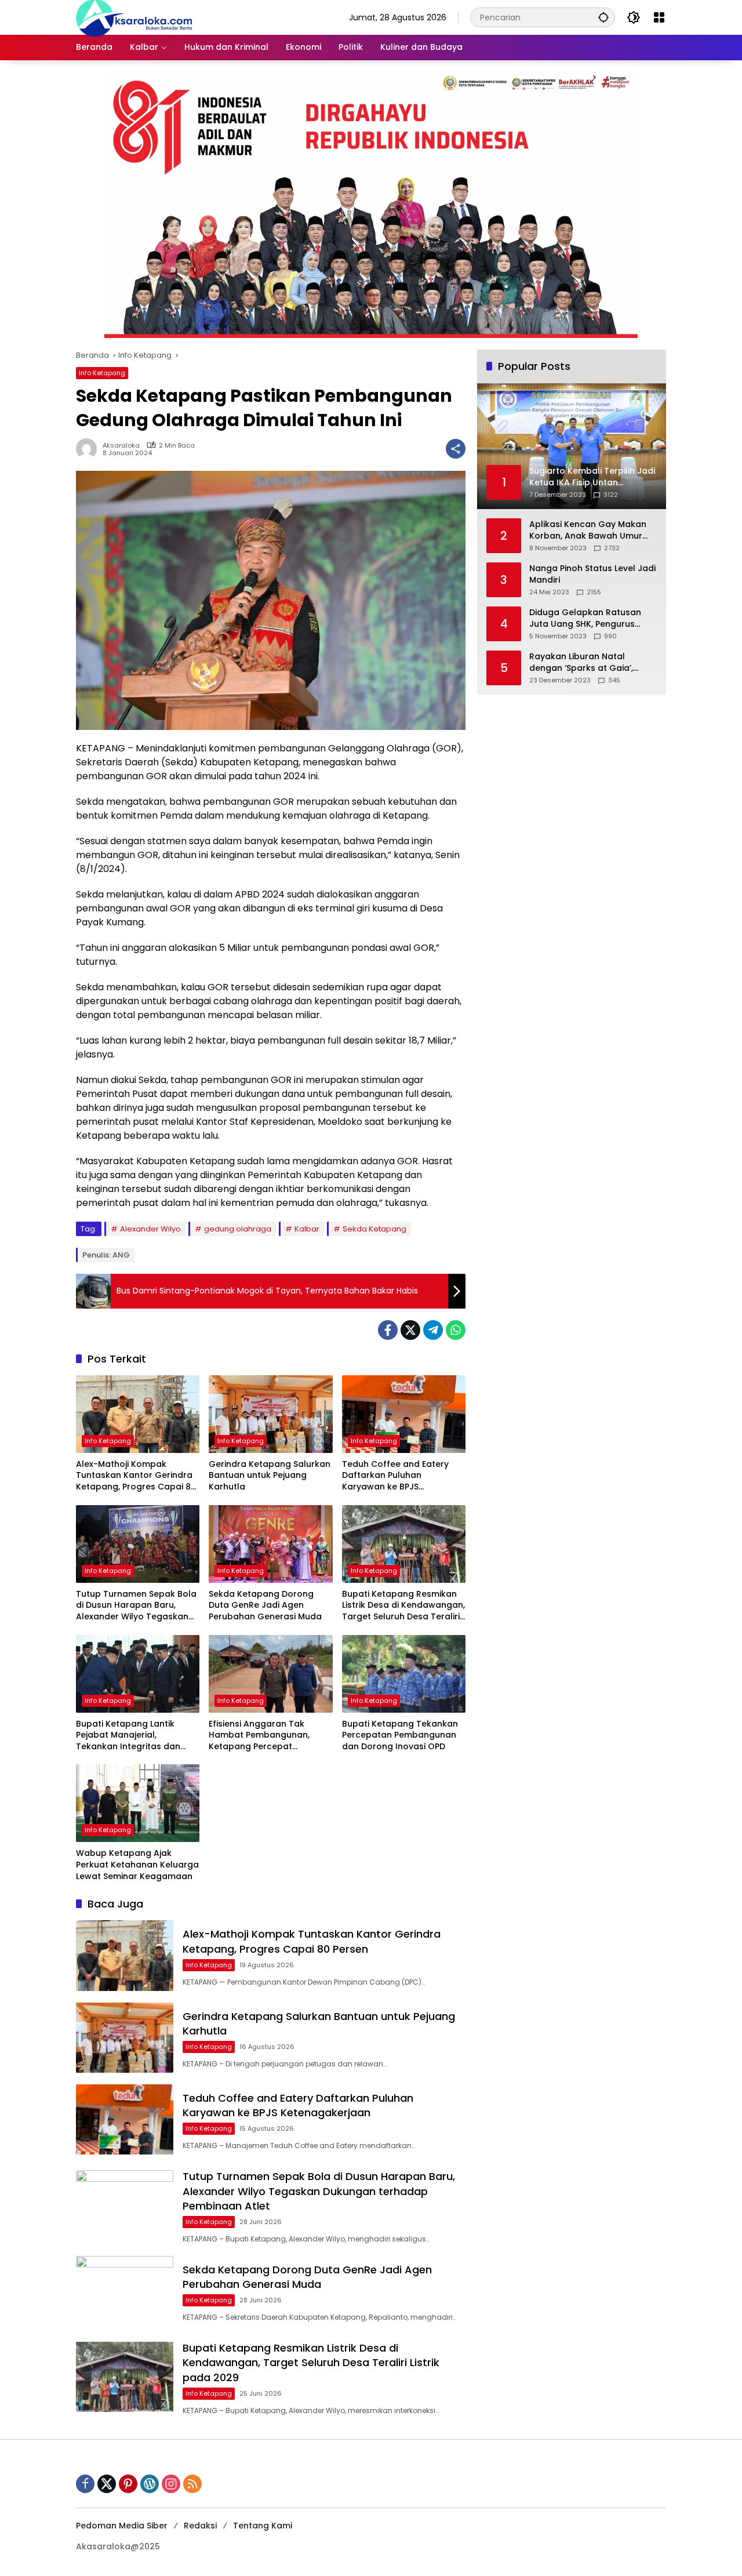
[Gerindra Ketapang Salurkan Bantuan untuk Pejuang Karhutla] (270, 1414)
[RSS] (192, 2484)
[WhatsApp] (456, 1330)
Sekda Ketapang (374, 1229)
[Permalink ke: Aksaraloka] (89, 449)
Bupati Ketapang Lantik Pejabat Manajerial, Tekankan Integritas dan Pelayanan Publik (128, 1736)
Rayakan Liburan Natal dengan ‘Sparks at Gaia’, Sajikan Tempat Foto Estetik (588, 662)
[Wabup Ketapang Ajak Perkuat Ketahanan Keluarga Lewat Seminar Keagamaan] (138, 1803)
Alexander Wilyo (150, 1229)
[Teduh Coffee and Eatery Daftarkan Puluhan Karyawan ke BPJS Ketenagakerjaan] (404, 1414)
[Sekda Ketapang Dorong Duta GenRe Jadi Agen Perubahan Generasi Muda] (270, 1544)
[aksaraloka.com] (134, 17)
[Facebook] (388, 1330)
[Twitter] (410, 1330)
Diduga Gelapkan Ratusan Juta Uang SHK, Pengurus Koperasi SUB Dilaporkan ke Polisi (588, 618)
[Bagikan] (456, 449)
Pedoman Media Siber (122, 2526)
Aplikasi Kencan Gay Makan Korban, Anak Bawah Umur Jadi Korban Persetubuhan (588, 530)
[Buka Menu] (659, 17)
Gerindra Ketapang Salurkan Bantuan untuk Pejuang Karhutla (270, 1476)
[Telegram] (433, 1330)
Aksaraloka (121, 446)
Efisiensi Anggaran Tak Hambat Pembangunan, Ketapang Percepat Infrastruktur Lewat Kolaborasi (259, 1736)
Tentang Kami (263, 2526)
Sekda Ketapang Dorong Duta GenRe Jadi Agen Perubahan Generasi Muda (265, 1605)
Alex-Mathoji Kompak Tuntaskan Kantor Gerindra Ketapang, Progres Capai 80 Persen (136, 1476)
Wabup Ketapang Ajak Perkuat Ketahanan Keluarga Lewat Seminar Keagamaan (137, 1865)
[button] (603, 17)
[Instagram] (171, 2484)
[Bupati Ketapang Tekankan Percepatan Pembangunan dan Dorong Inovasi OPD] (404, 1674)
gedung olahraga (238, 1229)
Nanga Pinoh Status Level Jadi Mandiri (592, 574)
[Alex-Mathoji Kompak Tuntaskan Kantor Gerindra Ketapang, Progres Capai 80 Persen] (138, 1414)
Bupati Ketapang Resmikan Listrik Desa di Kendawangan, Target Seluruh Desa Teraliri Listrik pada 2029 (403, 1606)
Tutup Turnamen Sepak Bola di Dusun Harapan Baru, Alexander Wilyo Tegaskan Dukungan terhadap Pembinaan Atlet (136, 1606)
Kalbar (307, 1229)
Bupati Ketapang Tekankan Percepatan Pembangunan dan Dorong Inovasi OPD (400, 1735)
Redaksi (200, 2526)
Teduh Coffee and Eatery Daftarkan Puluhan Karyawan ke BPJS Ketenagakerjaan (395, 1476)
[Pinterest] (128, 2484)
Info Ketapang (102, 373)
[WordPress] (150, 2484)
